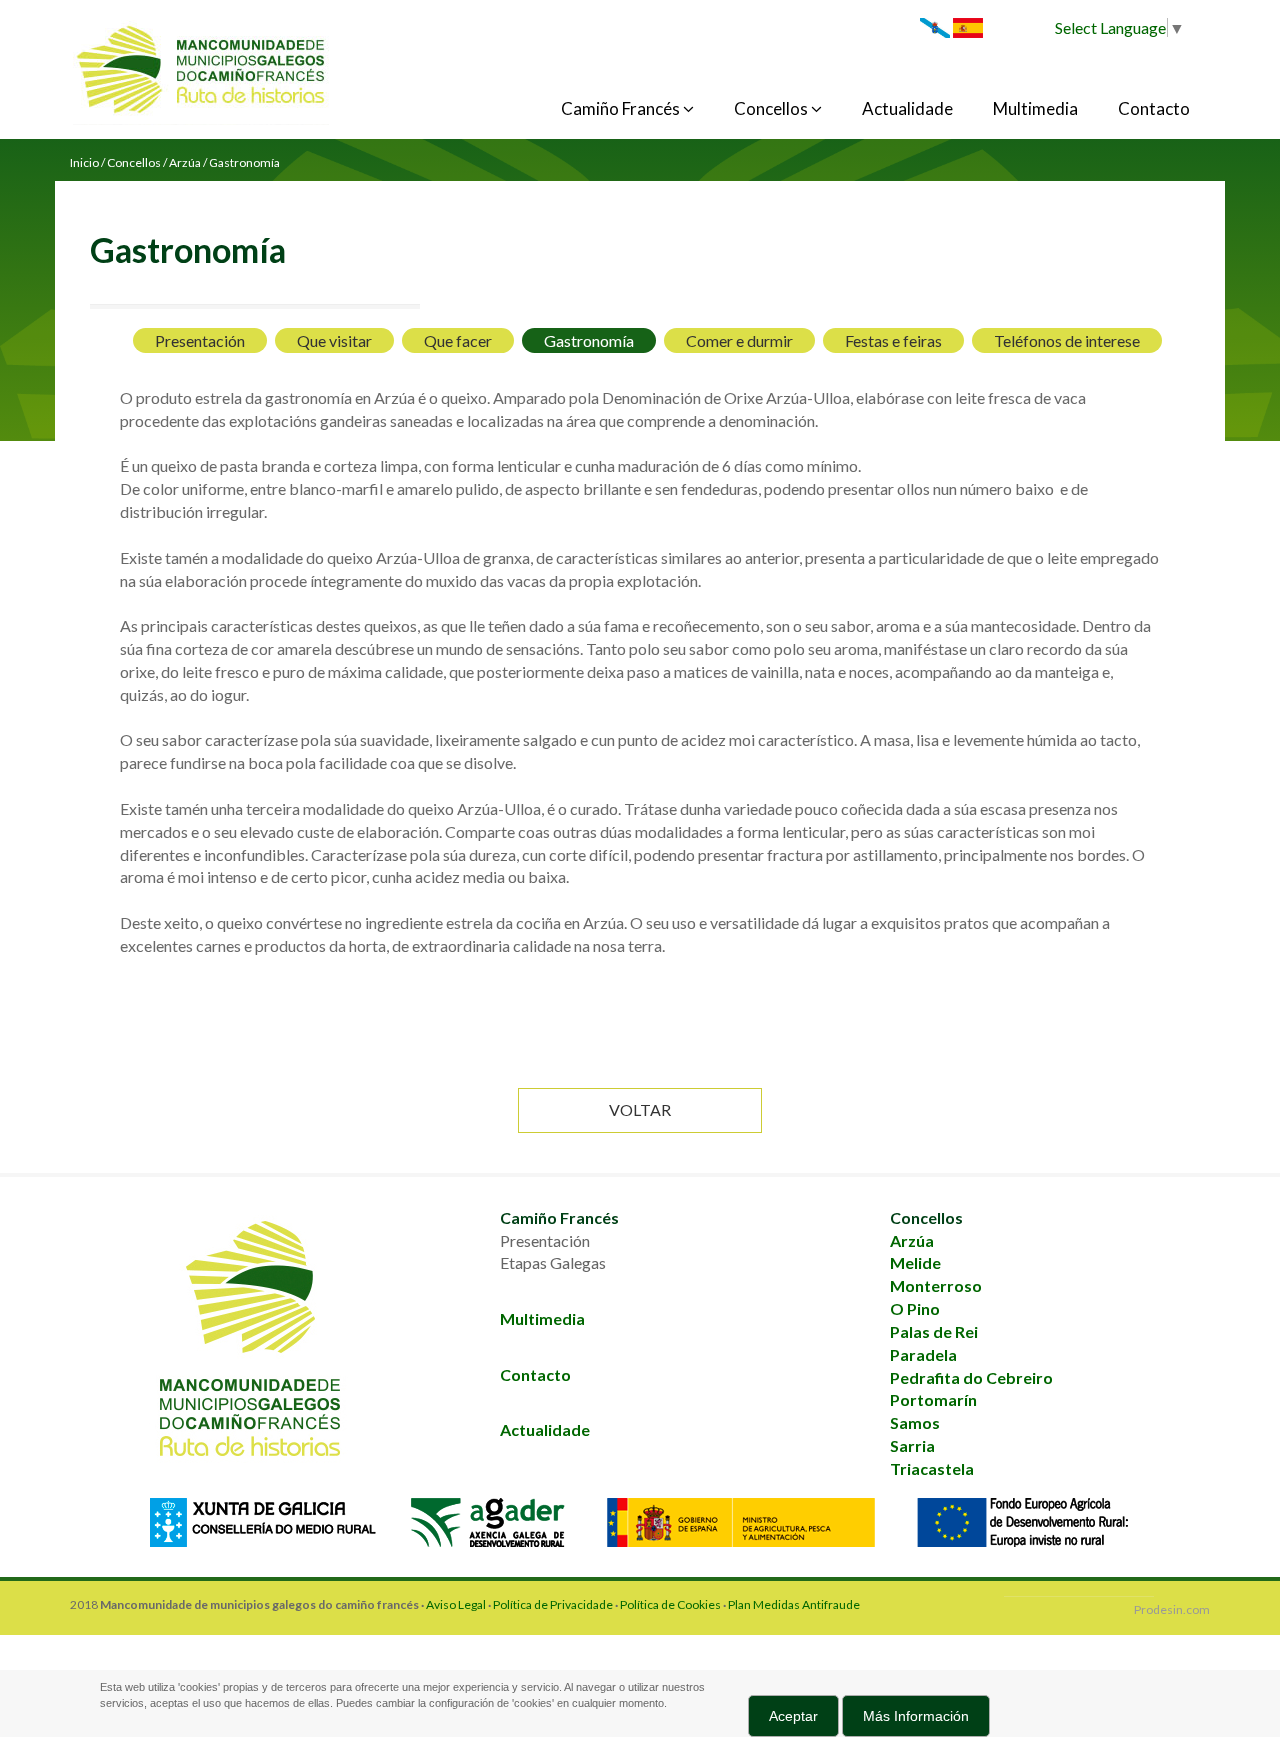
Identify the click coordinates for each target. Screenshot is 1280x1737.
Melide (915, 1262)
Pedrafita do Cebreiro (971, 1377)
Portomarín (933, 1399)
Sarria (912, 1445)
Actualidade (907, 108)
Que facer (458, 340)
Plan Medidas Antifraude (794, 1604)
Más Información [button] (916, 1716)
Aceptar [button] (793, 1716)
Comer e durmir (739, 340)
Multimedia (1035, 108)
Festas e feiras (893, 340)
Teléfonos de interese (1067, 340)
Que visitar (334, 340)
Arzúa (912, 1240)
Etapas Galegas (553, 1262)
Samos (915, 1422)
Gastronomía (589, 340)
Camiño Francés (622, 108)
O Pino (915, 1308)
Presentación (200, 340)
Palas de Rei (934, 1331)
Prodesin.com (1172, 1609)
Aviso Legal (456, 1604)
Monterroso (936, 1285)
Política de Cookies (671, 1604)
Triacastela (932, 1468)
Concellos (772, 108)
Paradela (923, 1354)
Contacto (1154, 108)
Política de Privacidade (553, 1604)
